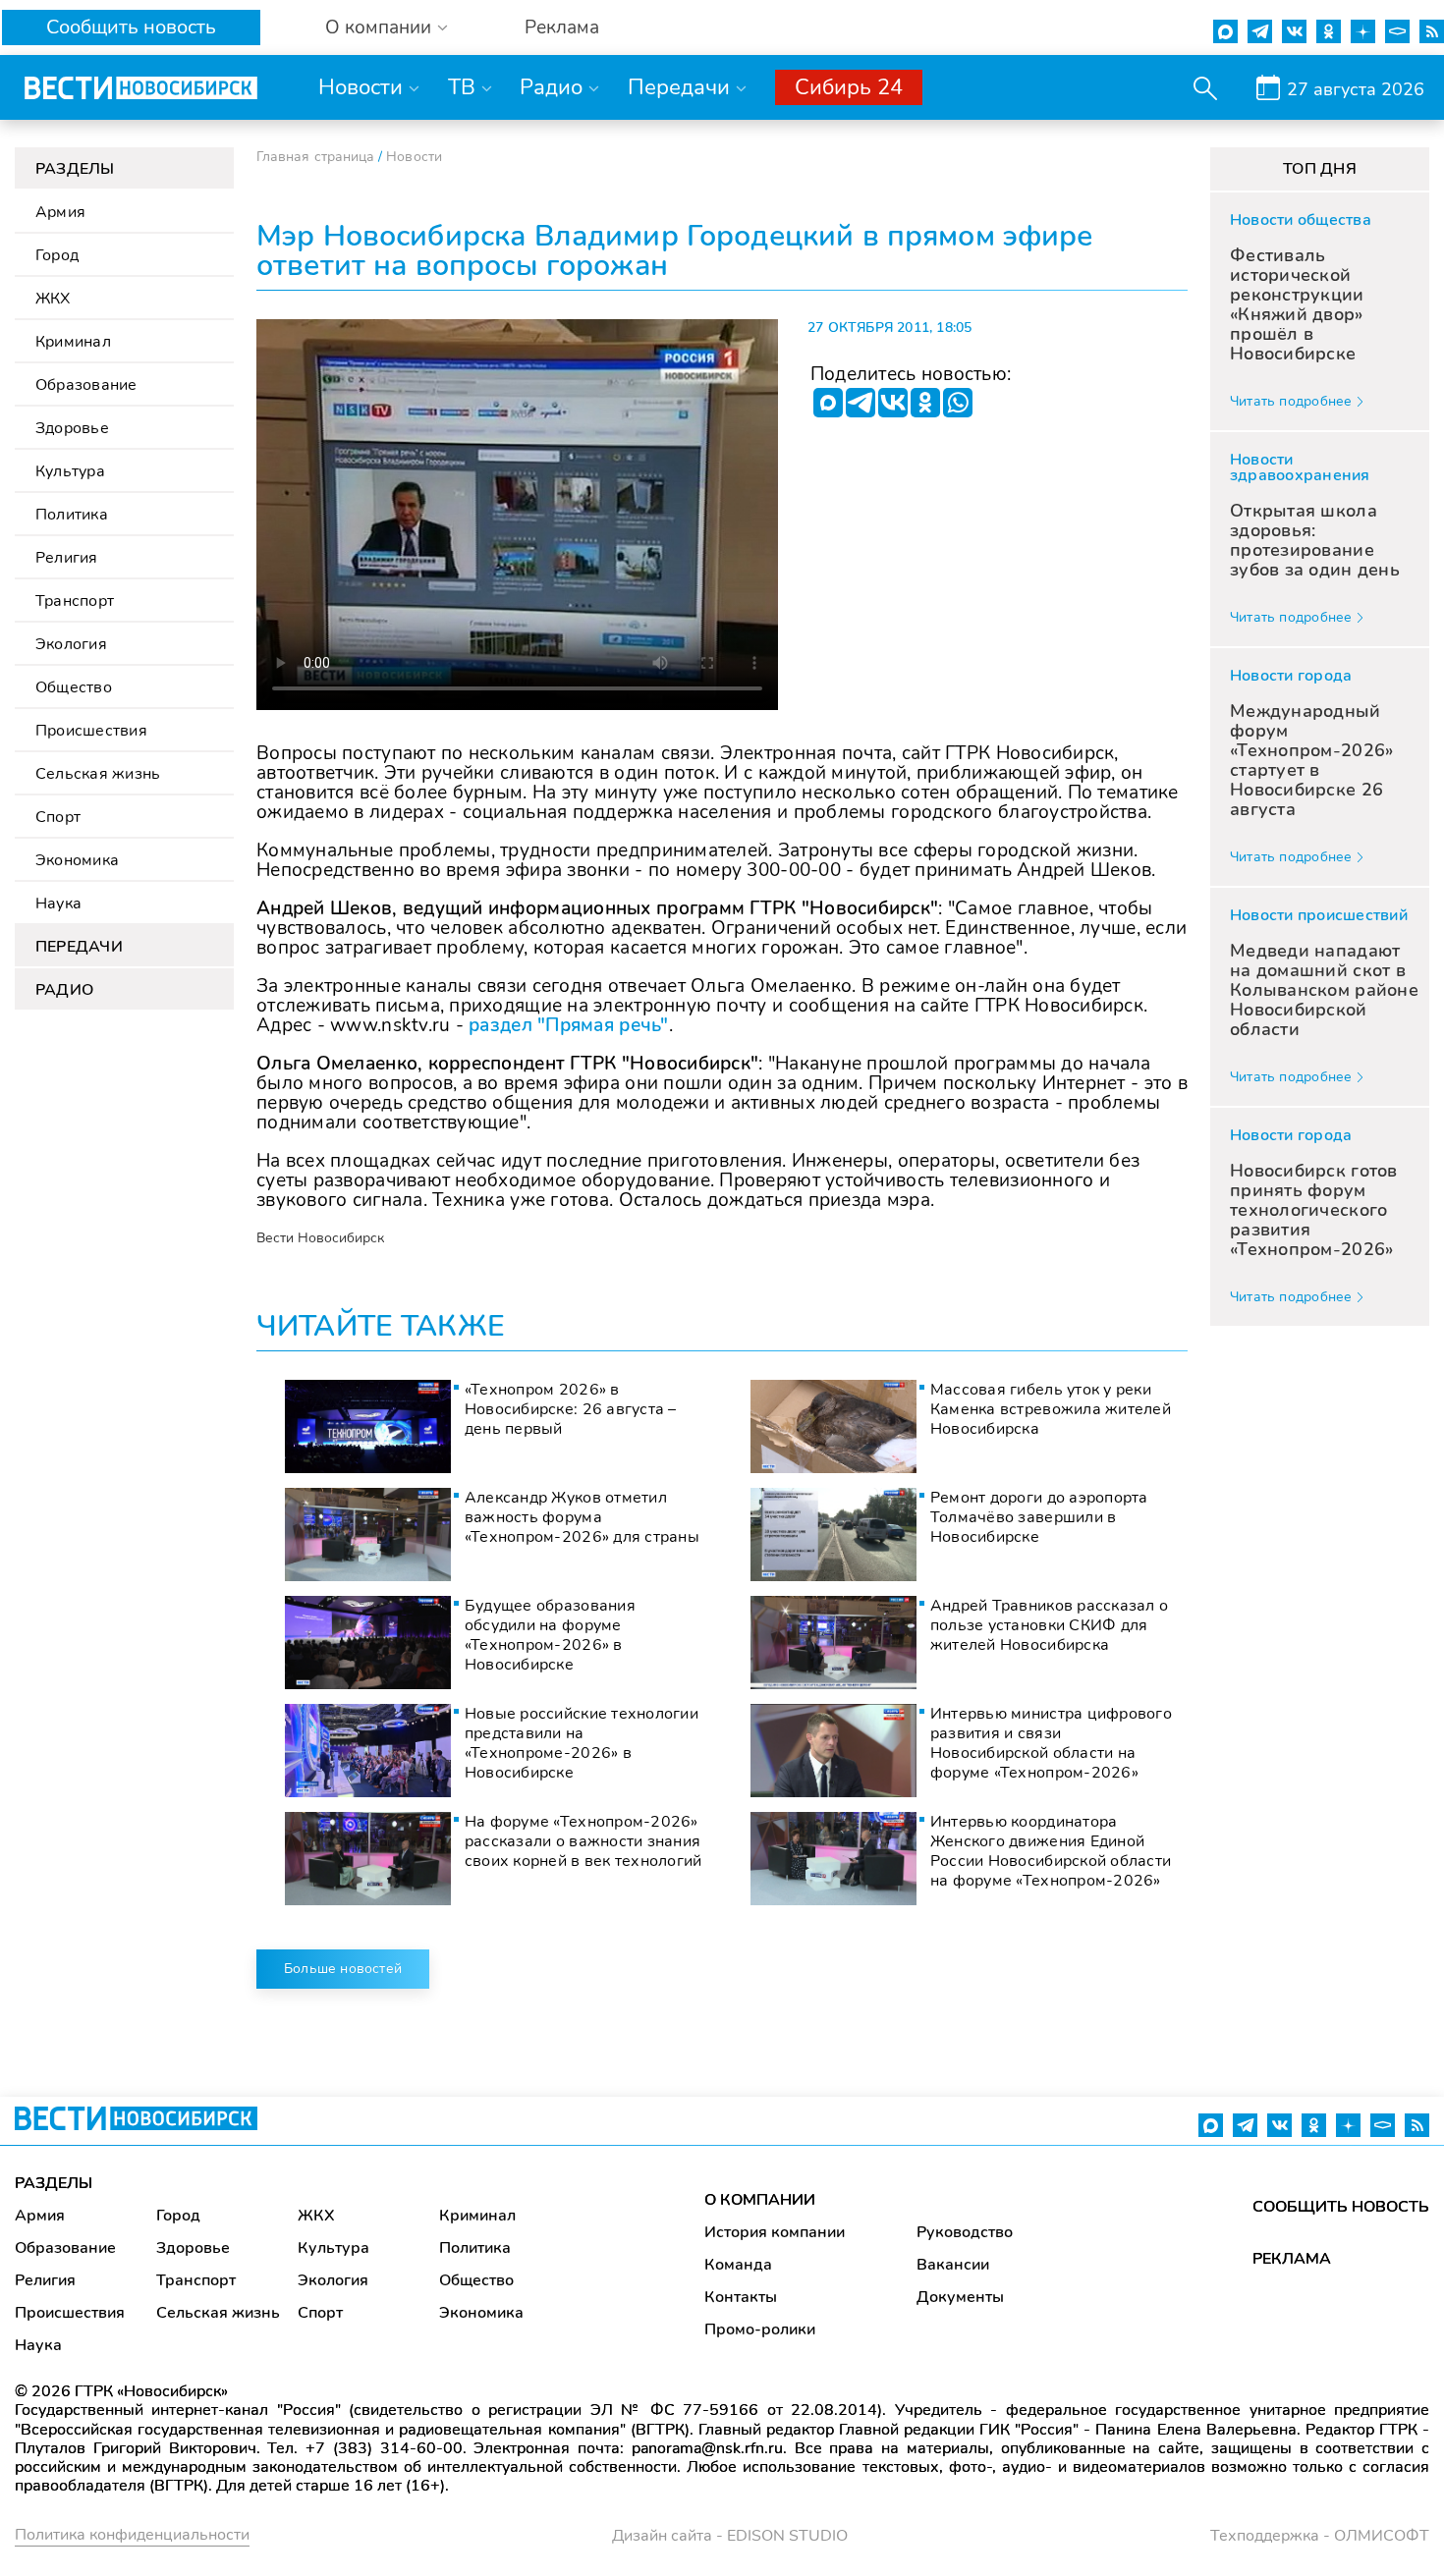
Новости (361, 87)
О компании (378, 28)
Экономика (77, 860)
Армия (60, 212)
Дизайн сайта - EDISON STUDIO (730, 2536)
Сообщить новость (131, 27)
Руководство (965, 2232)
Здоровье (72, 428)
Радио (551, 87)
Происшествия (91, 731)
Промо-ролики (760, 2329)
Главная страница (315, 157)
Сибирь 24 (849, 87)
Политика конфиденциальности (132, 2535)
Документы (960, 2297)
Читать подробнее (1291, 401)
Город (57, 255)
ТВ (462, 87)
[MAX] (828, 403)
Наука (58, 904)
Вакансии (953, 2265)
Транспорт (75, 601)
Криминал (73, 342)
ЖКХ (53, 299)
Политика (72, 515)
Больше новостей (343, 1969)
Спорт (58, 817)
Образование (86, 385)
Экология (71, 644)
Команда (738, 2265)
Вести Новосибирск (320, 1238)
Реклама (562, 28)
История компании (775, 2232)
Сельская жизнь (98, 774)
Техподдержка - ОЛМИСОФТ (1320, 2536)
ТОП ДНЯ (1320, 169)
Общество (74, 687)
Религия (67, 558)
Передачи (679, 87)
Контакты (741, 2297)
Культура (70, 471)
